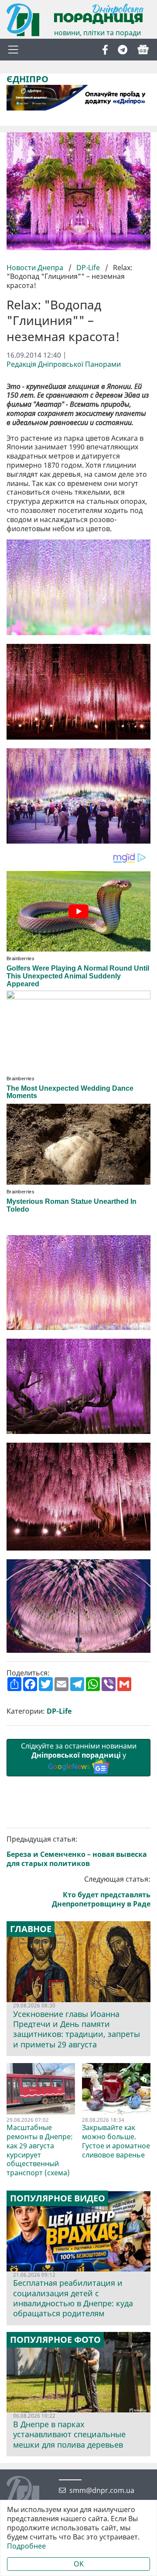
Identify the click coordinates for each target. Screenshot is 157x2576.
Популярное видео (58, 2198)
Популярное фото (55, 2340)
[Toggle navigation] (13, 50)
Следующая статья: (101, 1891)
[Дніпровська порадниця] (29, 2493)
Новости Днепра (36, 268)
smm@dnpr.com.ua (102, 2491)
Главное (31, 1929)
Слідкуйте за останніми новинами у (79, 1756)
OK (79, 2564)
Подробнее (26, 2546)
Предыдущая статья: (77, 1851)
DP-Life (88, 268)
